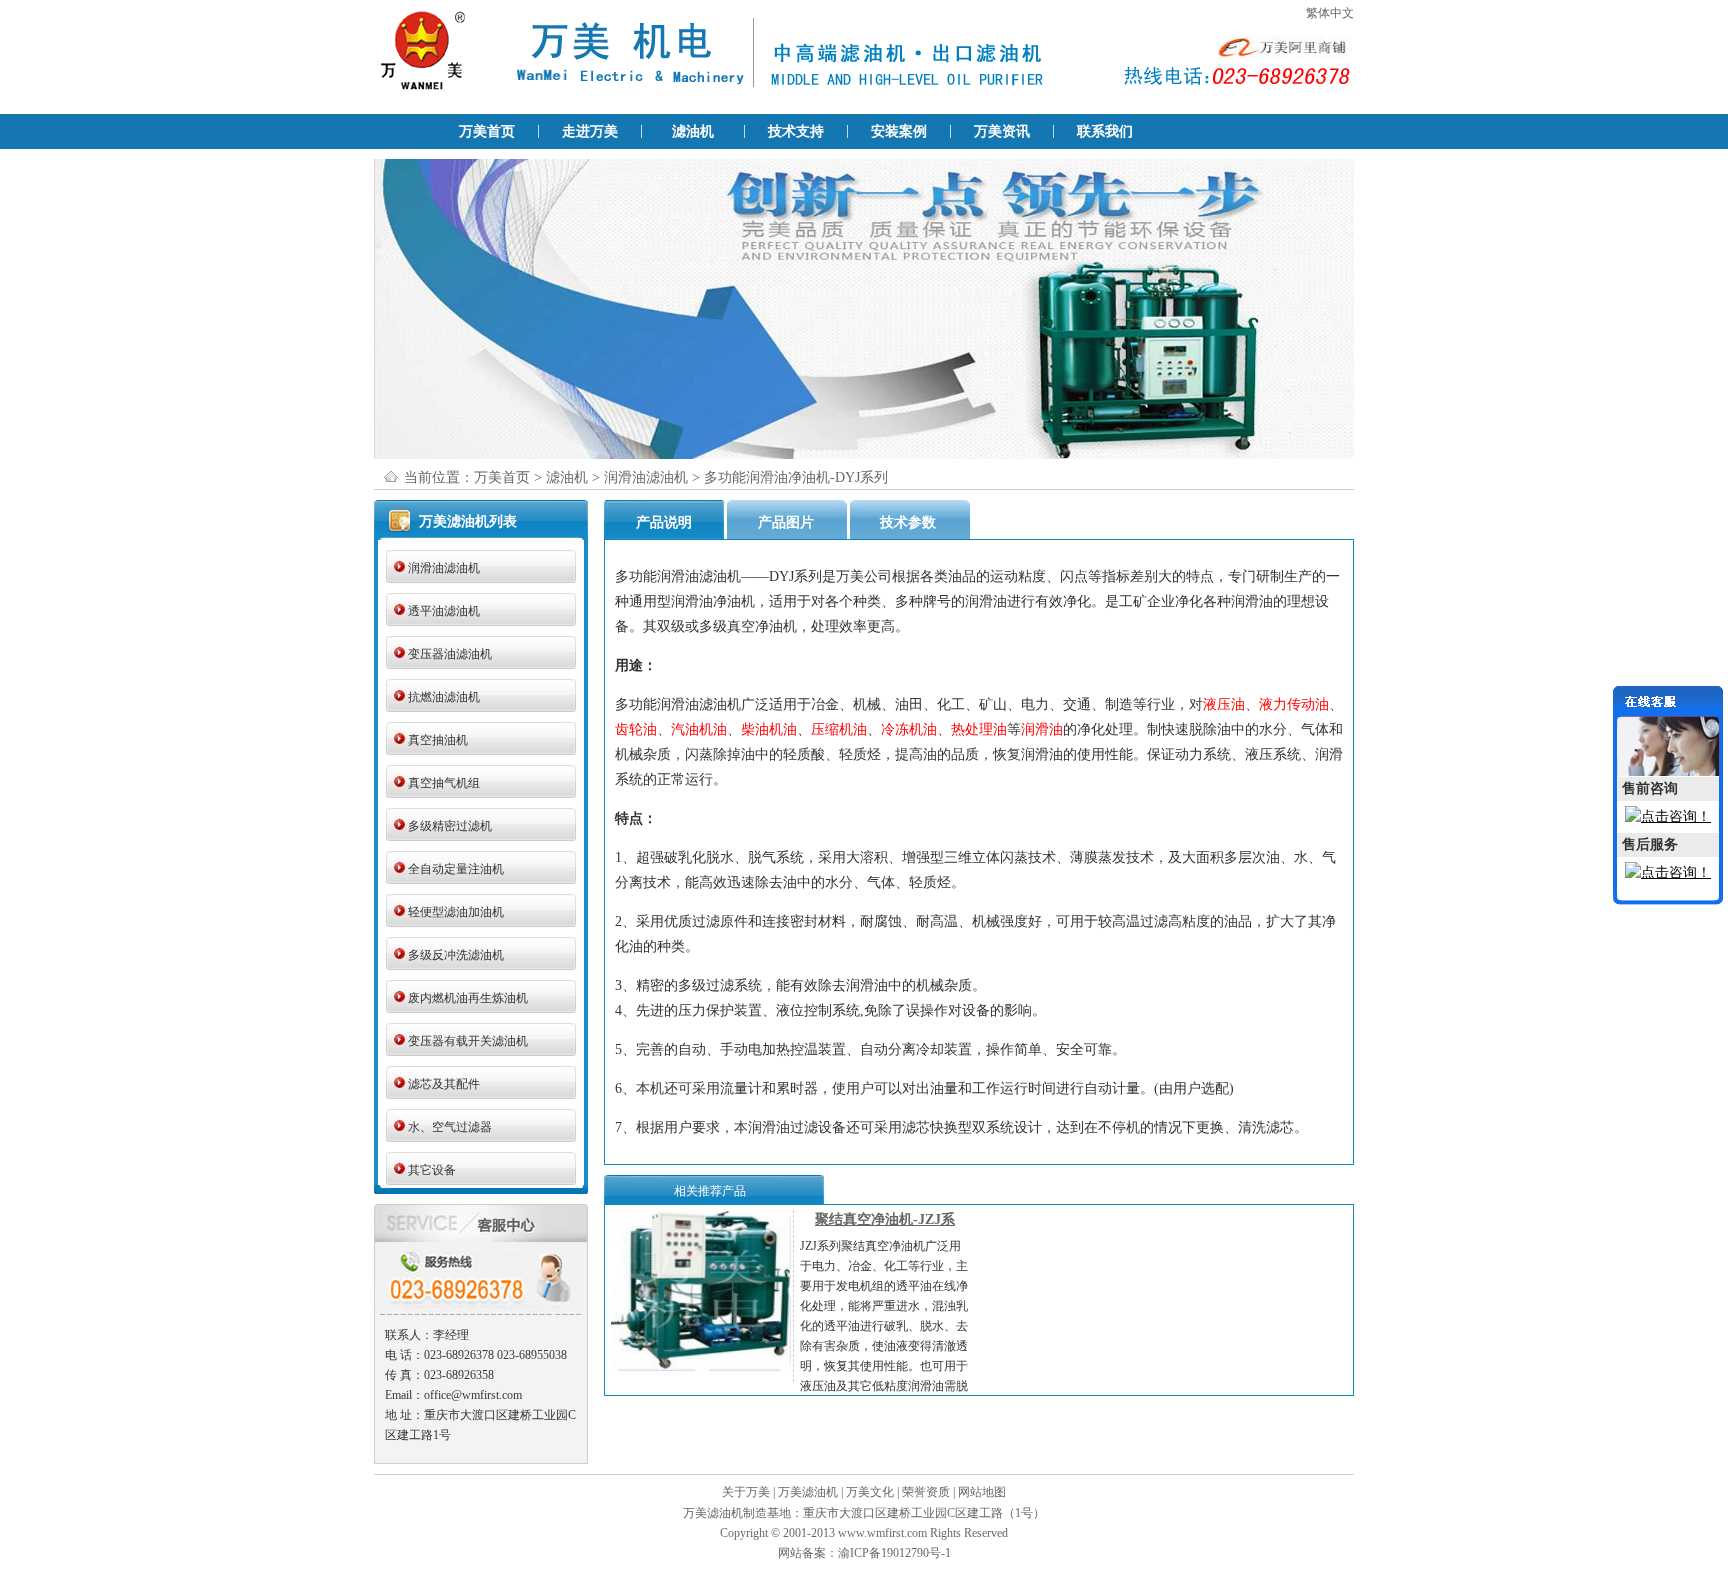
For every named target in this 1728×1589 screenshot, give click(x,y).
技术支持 (796, 131)
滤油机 (693, 131)
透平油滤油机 (444, 611)
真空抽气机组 (444, 783)
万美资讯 (1002, 131)
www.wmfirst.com (882, 1533)
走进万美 (590, 131)
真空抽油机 (438, 740)
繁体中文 (1330, 13)
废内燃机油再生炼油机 (468, 998)
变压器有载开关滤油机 (468, 1041)
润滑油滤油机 (646, 477)
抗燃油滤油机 (444, 697)
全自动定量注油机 (456, 869)
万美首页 (487, 131)
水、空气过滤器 (450, 1127)
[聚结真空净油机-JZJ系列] (701, 1367)
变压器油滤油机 (450, 654)
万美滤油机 (808, 1492)
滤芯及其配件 (444, 1084)
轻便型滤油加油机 (456, 912)
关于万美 (746, 1492)
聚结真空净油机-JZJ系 (885, 1219)
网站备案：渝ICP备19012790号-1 (864, 1553)
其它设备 (432, 1170)
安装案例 (899, 131)
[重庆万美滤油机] (564, 91)
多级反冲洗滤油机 (456, 955)
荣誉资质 (926, 1492)
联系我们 (1105, 131)
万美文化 (870, 1492)
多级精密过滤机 (450, 826)
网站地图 (982, 1492)
